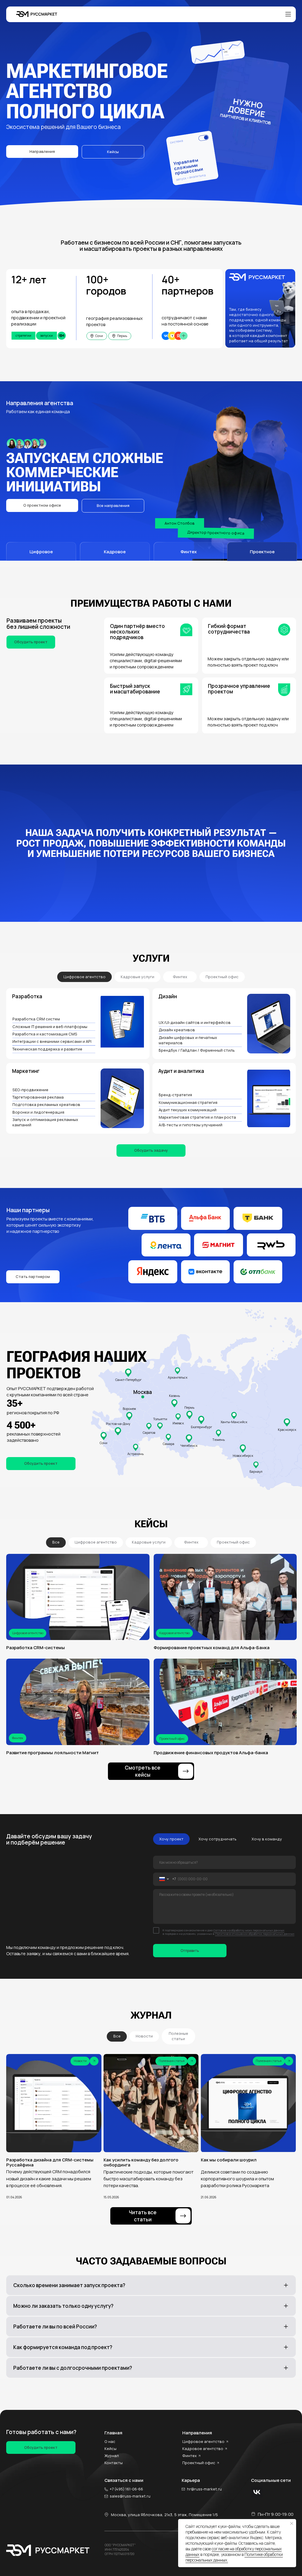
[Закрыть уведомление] (292, 2523)
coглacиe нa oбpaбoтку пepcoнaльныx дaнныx (234, 2552)
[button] (42, 505)
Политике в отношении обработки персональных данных (255, 1934)
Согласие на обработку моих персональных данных (249, 1930)
